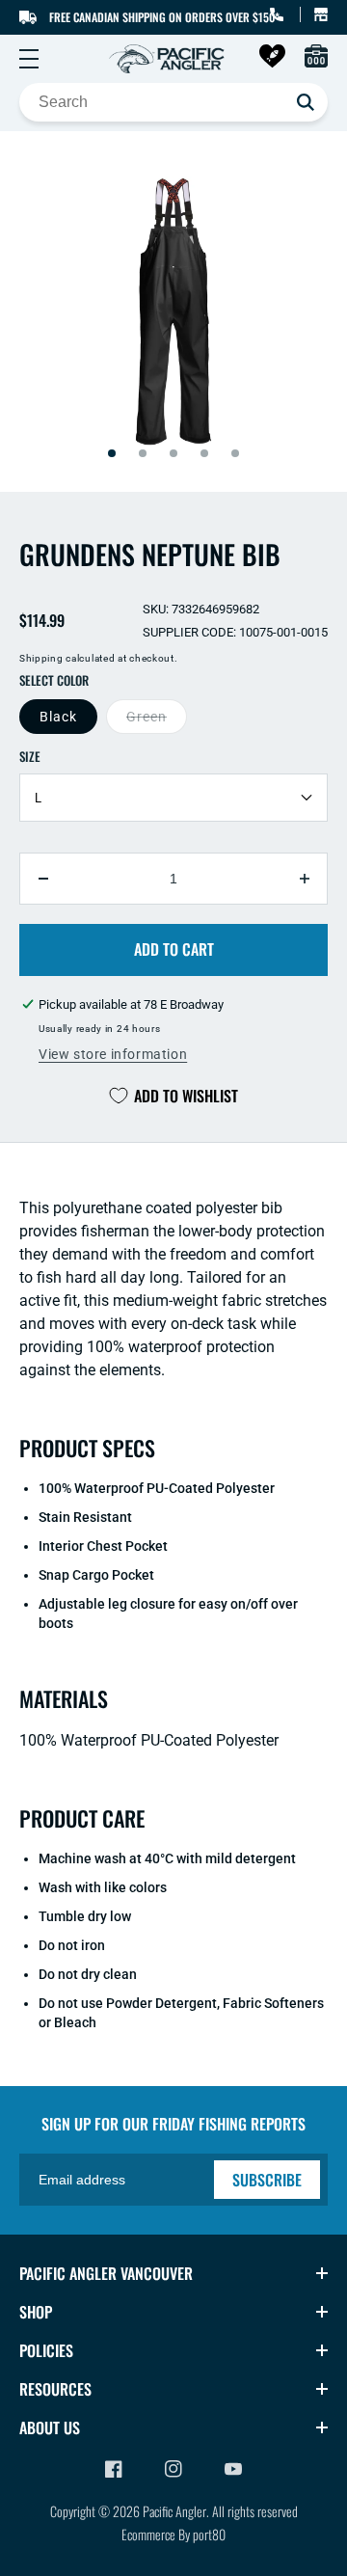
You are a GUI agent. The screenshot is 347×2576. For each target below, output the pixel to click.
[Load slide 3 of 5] (173, 453)
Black (58, 717)
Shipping (41, 658)
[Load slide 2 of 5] (143, 453)
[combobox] (173, 102)
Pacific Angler (174, 2511)
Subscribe (267, 2180)
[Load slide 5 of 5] (235, 453)
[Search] (306, 102)
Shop (36, 2312)
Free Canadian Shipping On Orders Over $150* (164, 17)
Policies (46, 2350)
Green (147, 717)
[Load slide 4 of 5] (204, 453)
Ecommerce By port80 (173, 2534)
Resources (55, 2389)
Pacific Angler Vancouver (106, 2273)
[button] (29, 59)
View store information (113, 1054)
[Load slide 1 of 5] (112, 453)
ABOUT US (50, 2427)
